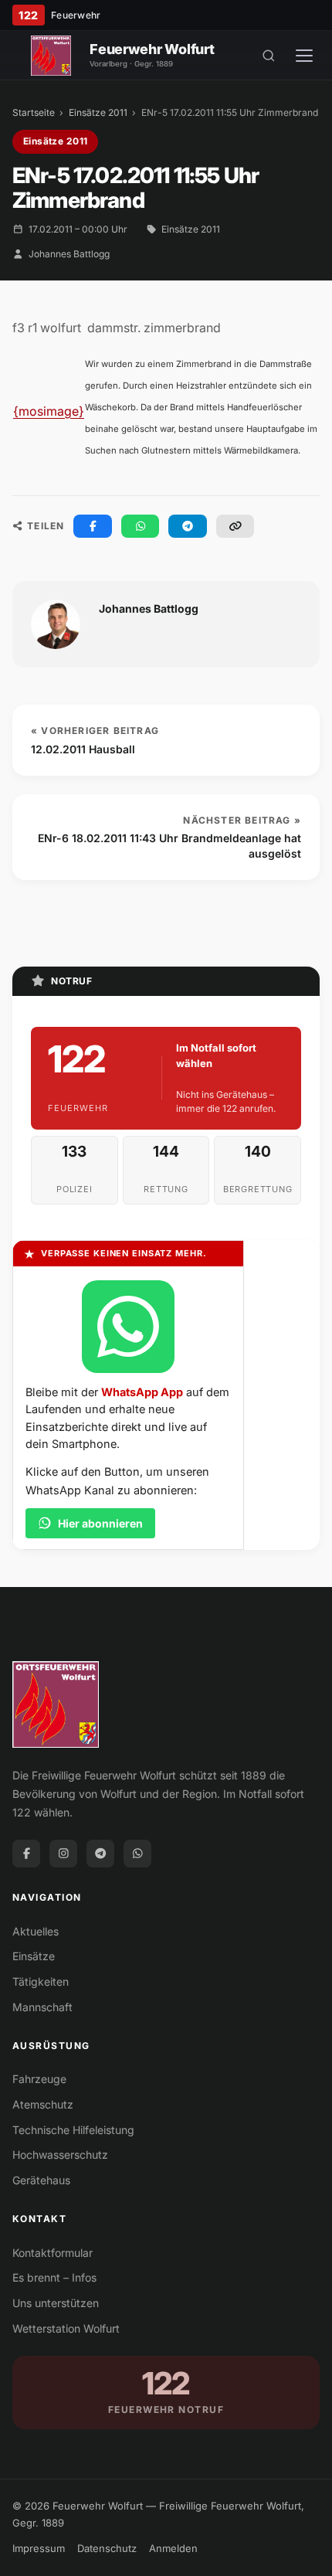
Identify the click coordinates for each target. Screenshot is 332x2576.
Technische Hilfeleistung (73, 2130)
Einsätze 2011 (98, 112)
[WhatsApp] (137, 1854)
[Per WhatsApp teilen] (141, 526)
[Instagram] (63, 1854)
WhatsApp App (142, 1392)
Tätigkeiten (41, 1981)
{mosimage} (49, 411)
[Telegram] (100, 1854)
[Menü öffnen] (304, 56)
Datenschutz (107, 2548)
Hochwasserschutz (60, 2155)
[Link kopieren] (235, 526)
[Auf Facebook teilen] (93, 526)
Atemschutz (43, 2104)
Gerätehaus (41, 2180)
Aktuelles (36, 1931)
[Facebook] (26, 1854)
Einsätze (34, 1956)
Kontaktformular (53, 2253)
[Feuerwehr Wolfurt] (51, 56)
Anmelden (173, 2548)
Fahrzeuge (39, 2079)
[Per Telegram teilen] (188, 526)
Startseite (34, 112)
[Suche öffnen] (269, 56)
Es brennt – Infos (54, 2277)
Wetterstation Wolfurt (66, 2328)
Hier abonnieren (100, 1523)
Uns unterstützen (56, 2303)
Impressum (39, 2548)
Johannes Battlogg (69, 254)
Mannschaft (42, 2007)
